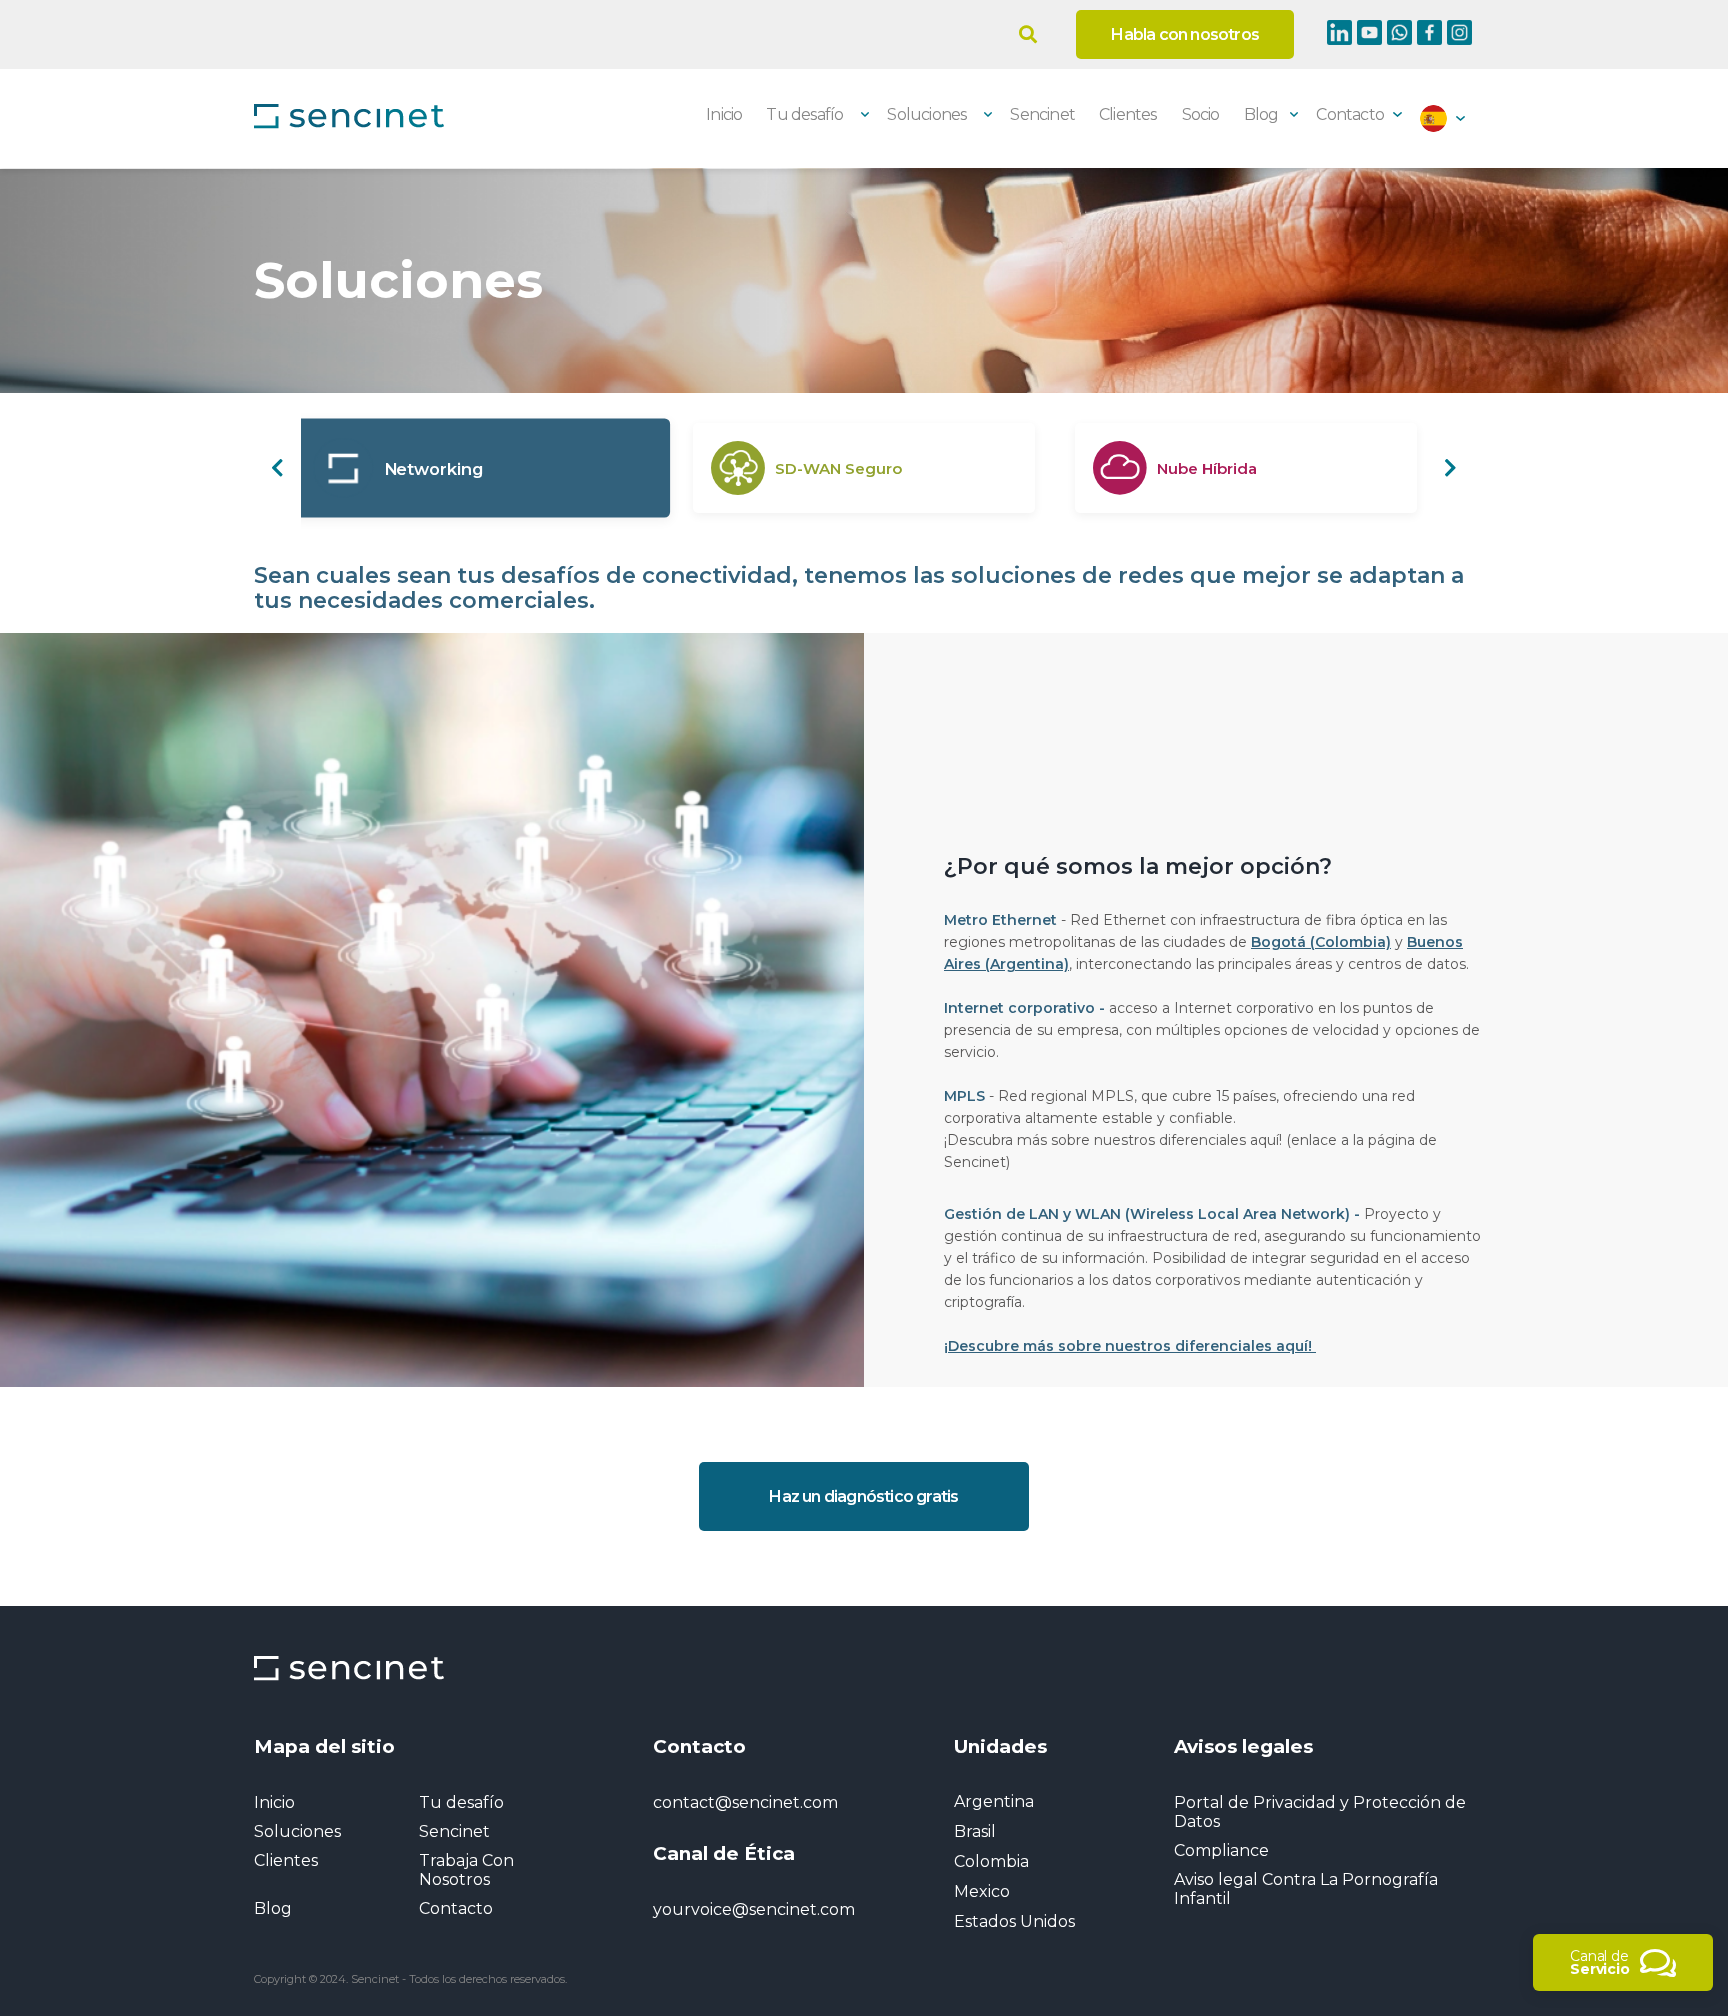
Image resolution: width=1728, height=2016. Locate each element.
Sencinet (1042, 114)
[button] (277, 468)
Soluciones (297, 1831)
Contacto (1350, 114)
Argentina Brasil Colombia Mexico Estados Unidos (1014, 1861)
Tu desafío (461, 1802)
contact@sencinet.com (745, 1802)
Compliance (1221, 1850)
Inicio (724, 114)
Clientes (1128, 114)
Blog (1261, 114)
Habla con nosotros (1185, 34)
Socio (1201, 114)
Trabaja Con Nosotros (466, 1870)
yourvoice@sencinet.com (754, 1909)
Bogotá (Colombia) (1321, 942)
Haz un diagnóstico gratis (863, 1496)
